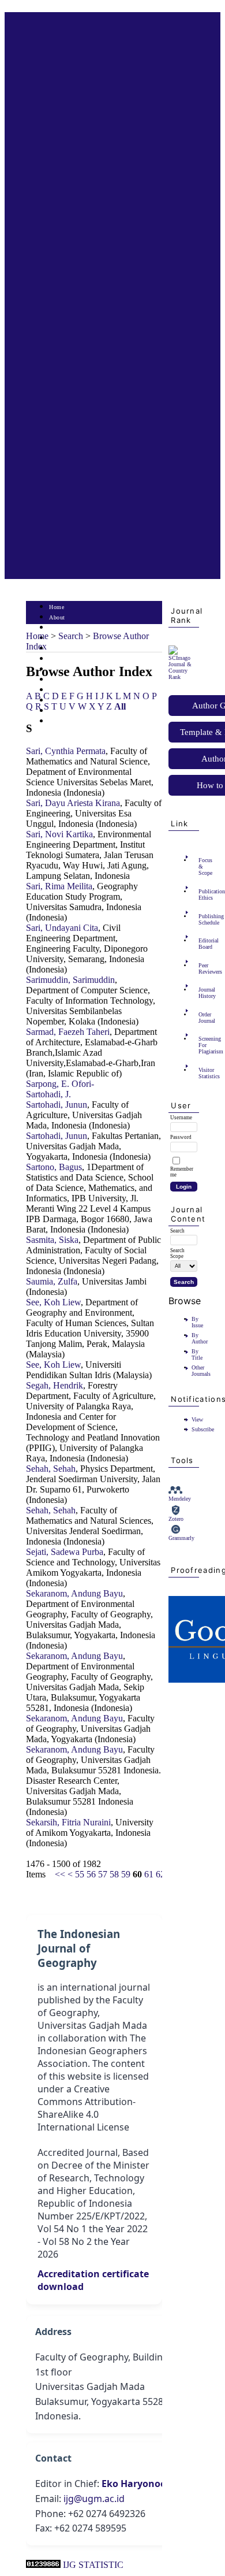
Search (57, 649)
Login (57, 628)
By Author (200, 1338)
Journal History (202, 993)
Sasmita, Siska (52, 1240)
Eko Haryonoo (134, 2484)
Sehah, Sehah (51, 1469)
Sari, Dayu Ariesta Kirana (73, 803)
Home (57, 607)
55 (80, 1874)
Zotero (176, 1519)
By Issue (197, 1322)
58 (114, 1874)
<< (60, 1874)
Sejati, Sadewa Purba (65, 1552)
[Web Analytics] (43, 2565)
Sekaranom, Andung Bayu (74, 1593)
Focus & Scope (202, 866)
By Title (197, 1354)
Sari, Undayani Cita (62, 928)
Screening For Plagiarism (202, 1045)
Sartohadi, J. (48, 1094)
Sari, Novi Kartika (59, 834)
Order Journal (202, 1018)
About (57, 617)
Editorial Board (202, 944)
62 (160, 1874)
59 (126, 1874)
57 (103, 1874)
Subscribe (203, 1429)
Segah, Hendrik (55, 1385)
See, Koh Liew (53, 1302)
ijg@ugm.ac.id (94, 2499)
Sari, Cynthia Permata (66, 751)
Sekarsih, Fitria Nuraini (68, 1822)
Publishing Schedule (202, 919)
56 (91, 1874)
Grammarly (181, 1538)
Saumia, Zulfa (52, 1281)
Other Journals (201, 1371)
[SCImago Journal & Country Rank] (183, 677)
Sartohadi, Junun (57, 1105)
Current (59, 659)
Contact (59, 721)
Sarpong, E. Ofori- (60, 1084)
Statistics (61, 690)
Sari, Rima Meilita (59, 886)
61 (149, 1874)
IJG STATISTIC (93, 2565)
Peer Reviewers (202, 968)
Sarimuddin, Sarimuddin (70, 980)
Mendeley (180, 1499)
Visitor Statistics (202, 1073)
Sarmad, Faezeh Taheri (68, 1032)
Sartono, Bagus (54, 1167)
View (197, 1419)
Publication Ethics (202, 894)
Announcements (70, 680)
